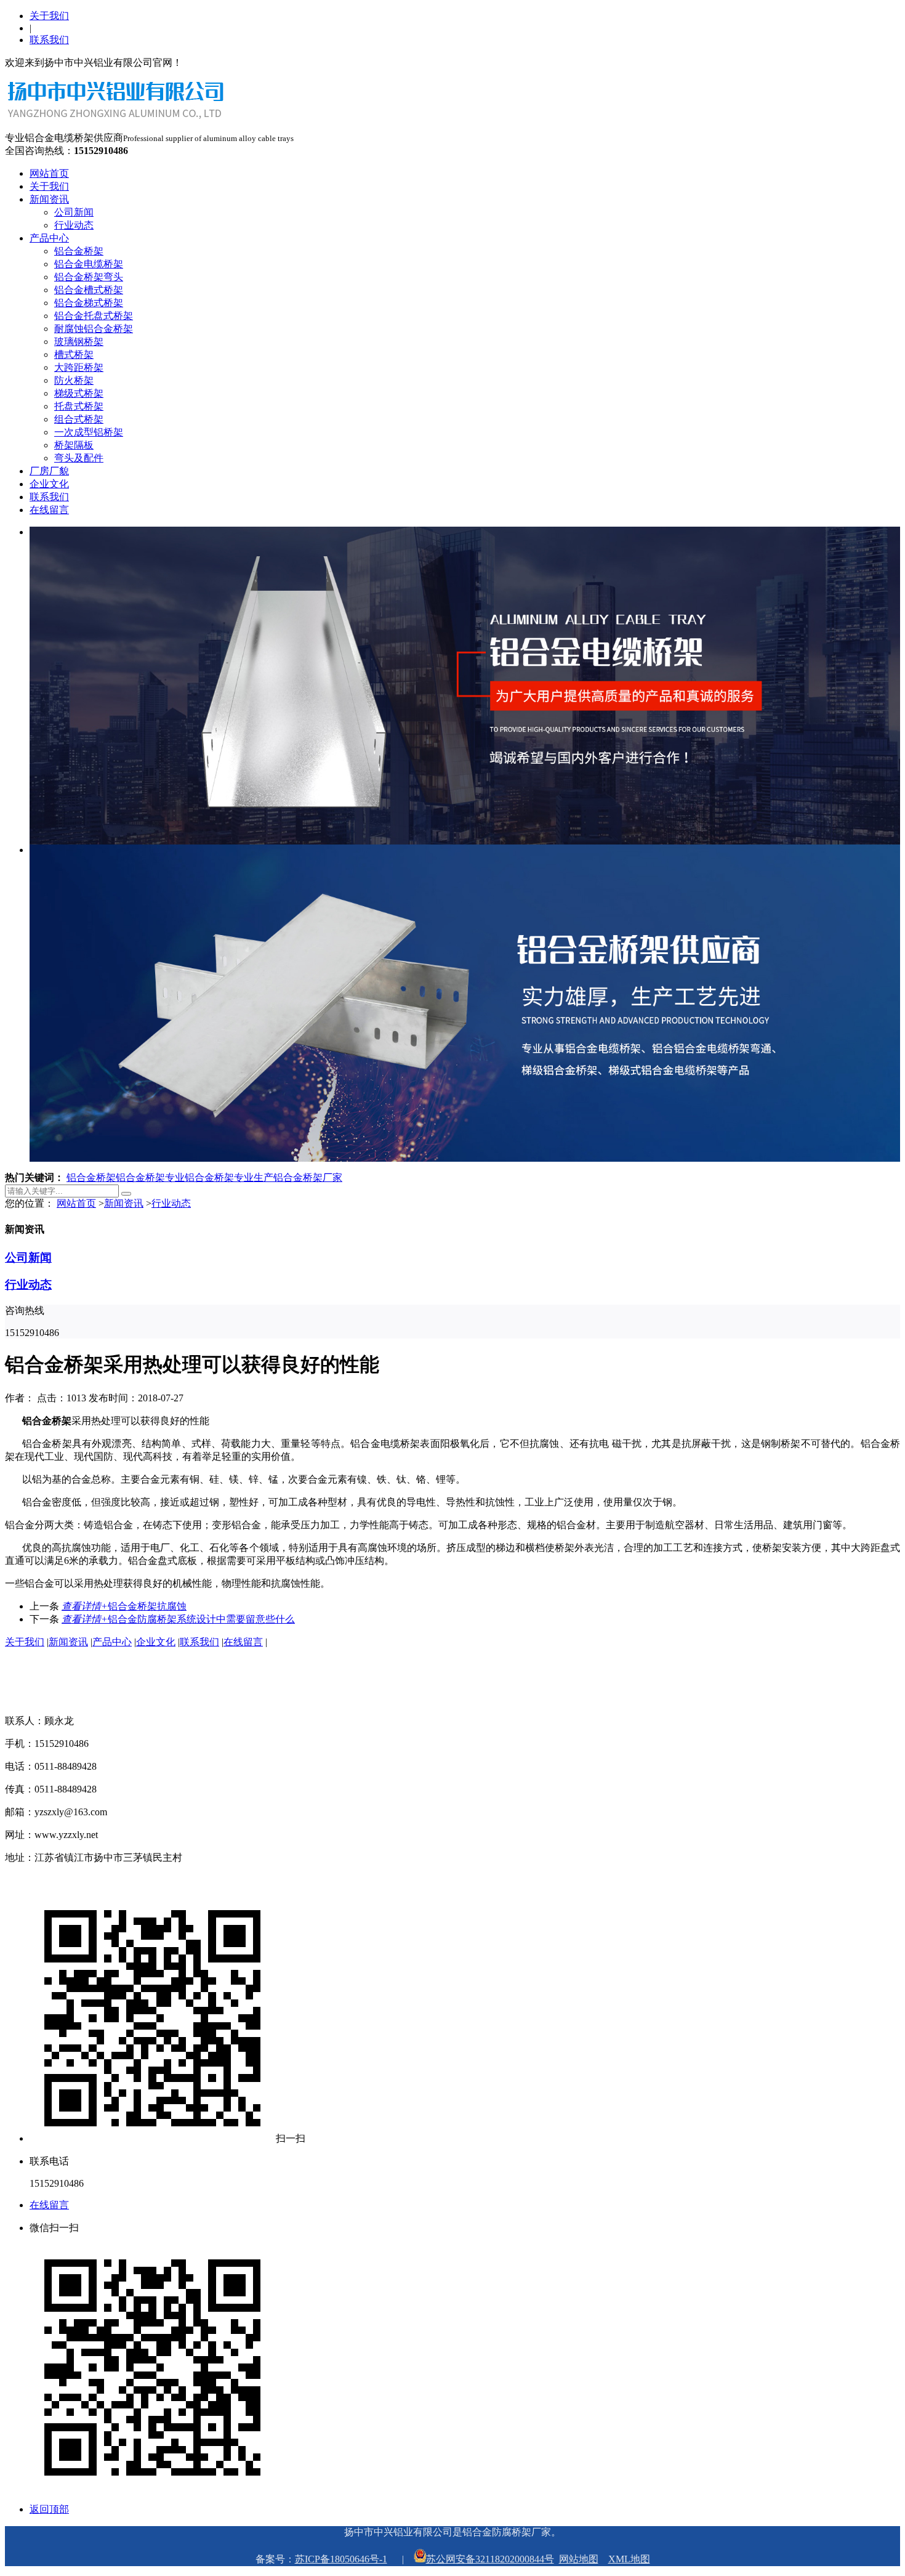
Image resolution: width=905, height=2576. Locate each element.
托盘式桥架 (79, 406)
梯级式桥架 (79, 393)
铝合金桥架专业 (150, 1177)
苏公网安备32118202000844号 (490, 2559)
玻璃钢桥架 (79, 342)
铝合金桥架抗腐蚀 (124, 1606)
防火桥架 (74, 380)
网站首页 (49, 173)
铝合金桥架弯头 (89, 277)
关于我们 (49, 16)
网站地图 (579, 2559)
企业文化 (49, 484)
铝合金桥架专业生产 (229, 1177)
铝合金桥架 (79, 251)
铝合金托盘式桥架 (94, 316)
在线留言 (49, 510)
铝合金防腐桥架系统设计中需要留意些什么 (178, 1619)
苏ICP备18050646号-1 (341, 2559)
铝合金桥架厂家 (308, 1177)
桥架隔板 (74, 445)
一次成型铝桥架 (89, 432)
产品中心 (49, 238)
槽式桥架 (74, 354)
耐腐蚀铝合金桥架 (94, 329)
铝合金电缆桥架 (89, 264)
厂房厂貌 (49, 471)
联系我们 (49, 40)
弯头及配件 (79, 458)
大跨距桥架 (79, 367)
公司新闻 (74, 212)
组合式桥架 (79, 419)
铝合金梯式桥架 (89, 303)
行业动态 (74, 225)
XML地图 (629, 2559)
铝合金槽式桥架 (89, 290)
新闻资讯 (49, 199)
